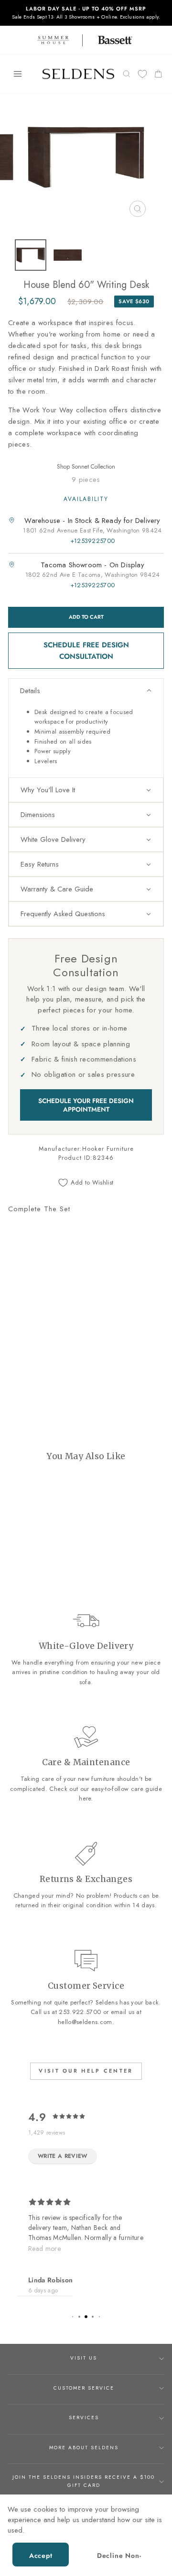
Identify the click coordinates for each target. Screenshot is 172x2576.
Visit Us (84, 2358)
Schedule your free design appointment (86, 1105)
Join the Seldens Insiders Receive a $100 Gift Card (84, 2481)
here (85, 1798)
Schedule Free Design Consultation (86, 651)
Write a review (63, 2156)
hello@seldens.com (85, 2022)
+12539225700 (93, 541)
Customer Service (84, 2388)
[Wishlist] (142, 74)
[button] (86, 691)
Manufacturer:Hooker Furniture (86, 1149)
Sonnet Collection (93, 467)
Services (84, 2418)
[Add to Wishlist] (20, 1329)
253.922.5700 (80, 2012)
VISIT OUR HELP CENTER (86, 2071)
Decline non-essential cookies (119, 2559)
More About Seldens (84, 2448)
